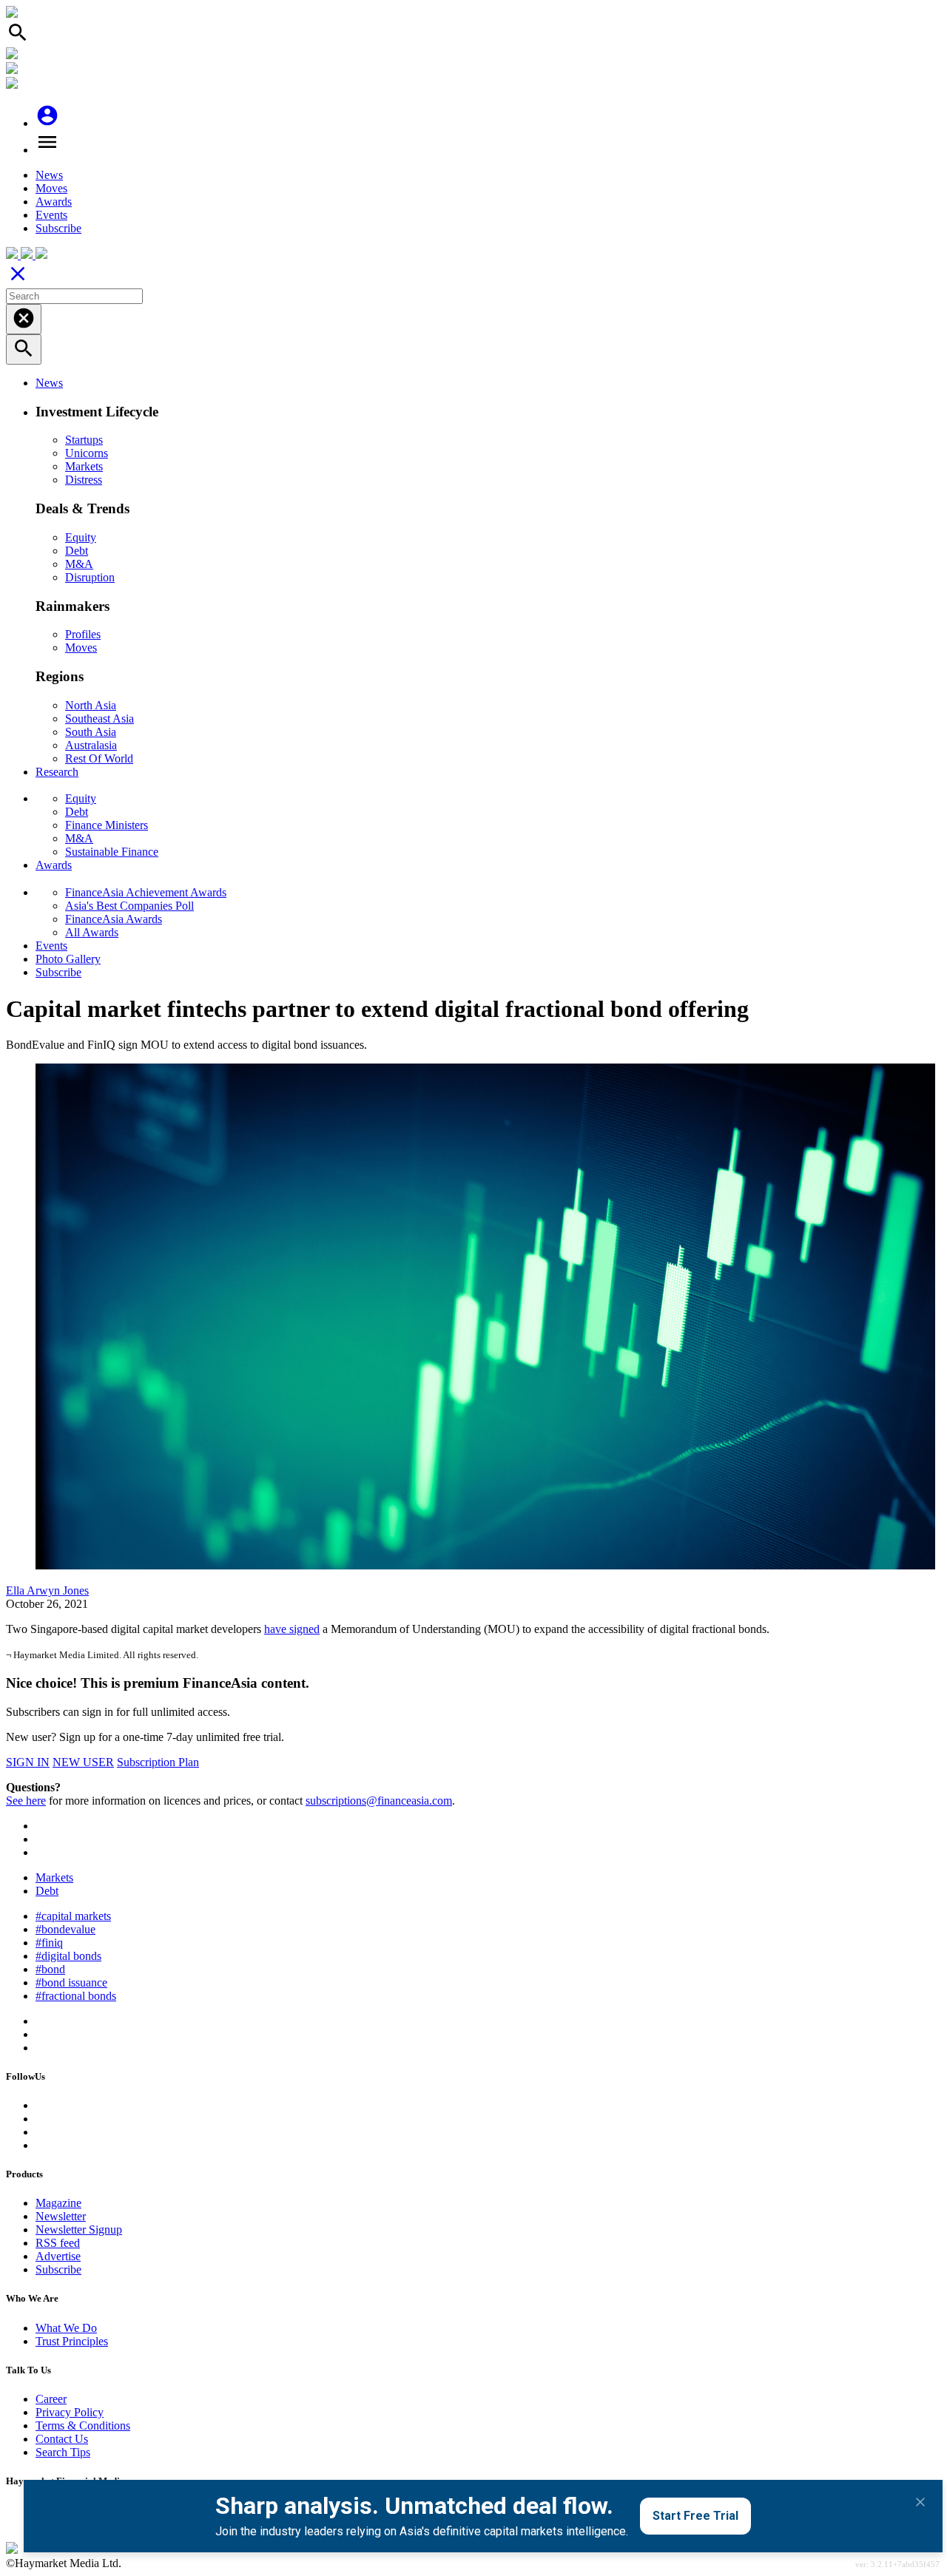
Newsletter (61, 2216)
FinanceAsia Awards (114, 919)
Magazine (58, 2203)
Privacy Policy (70, 2412)
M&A (79, 564)
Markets (84, 466)
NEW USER (83, 1762)
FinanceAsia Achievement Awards (146, 892)
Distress (84, 480)
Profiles (83, 634)
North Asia (91, 705)
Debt (77, 551)
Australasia (91, 745)
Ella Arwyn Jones (47, 1590)
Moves (51, 188)
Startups (84, 440)
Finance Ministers (107, 825)
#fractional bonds (76, 1996)
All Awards (92, 932)
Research (57, 772)
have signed (292, 1629)
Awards (54, 202)
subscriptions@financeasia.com (379, 1801)
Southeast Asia (100, 719)
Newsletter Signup (79, 2230)
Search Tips (63, 2452)
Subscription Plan (158, 1762)
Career (51, 2399)
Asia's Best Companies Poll (129, 906)
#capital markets (73, 1916)
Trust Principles (72, 2341)
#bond (50, 1969)
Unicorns (87, 453)
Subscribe (58, 228)
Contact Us (62, 2439)
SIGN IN (28, 1762)
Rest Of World (99, 758)
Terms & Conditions (83, 2425)
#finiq (49, 1943)
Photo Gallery (68, 959)
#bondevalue (65, 1929)
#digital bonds (68, 1956)
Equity (81, 537)
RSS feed (58, 2243)
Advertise (58, 2256)
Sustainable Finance (112, 852)
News (49, 175)
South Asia (91, 732)
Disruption (90, 577)
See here (26, 1801)
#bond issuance (71, 1982)
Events (51, 215)
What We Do (66, 2328)
